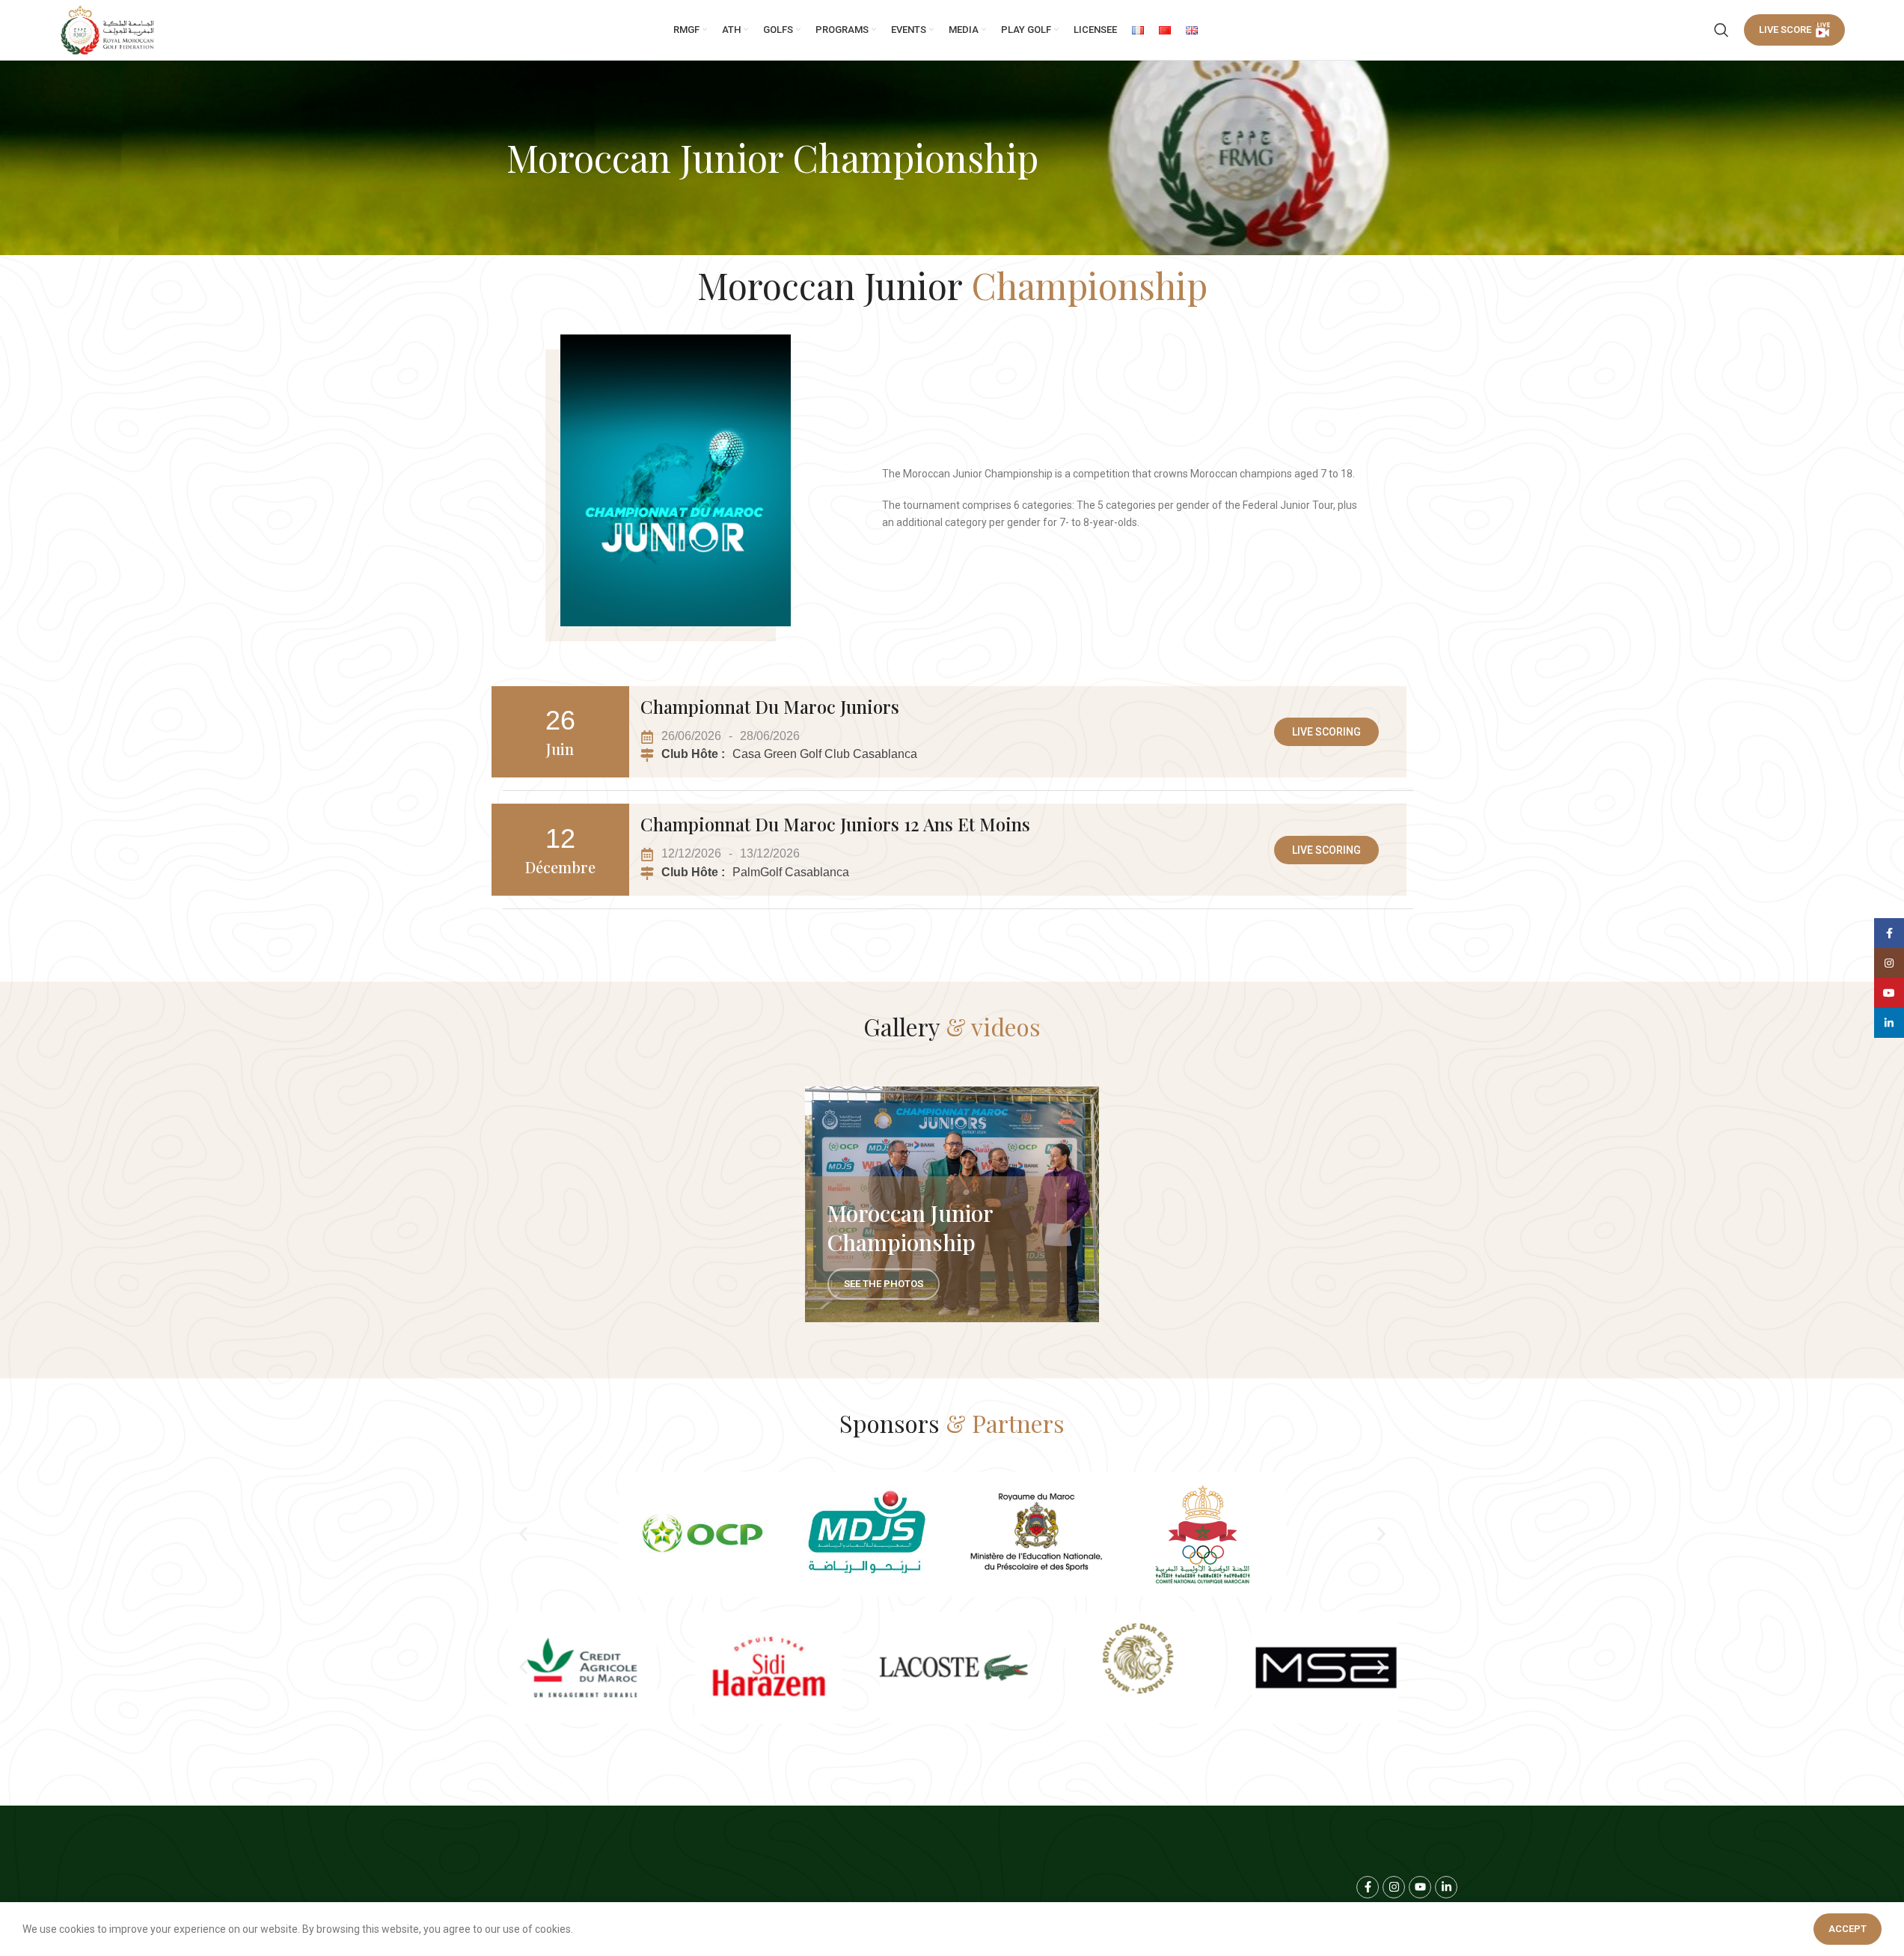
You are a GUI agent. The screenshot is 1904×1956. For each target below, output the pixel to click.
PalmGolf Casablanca (791, 872)
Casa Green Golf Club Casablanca (825, 754)
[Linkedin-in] (1446, 1887)
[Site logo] (108, 30)
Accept (1848, 1929)
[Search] (1721, 30)
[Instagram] (1394, 1887)
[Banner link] (952, 1204)
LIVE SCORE (1785, 30)
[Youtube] (1420, 1887)
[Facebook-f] (1368, 1887)
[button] (523, 1534)
